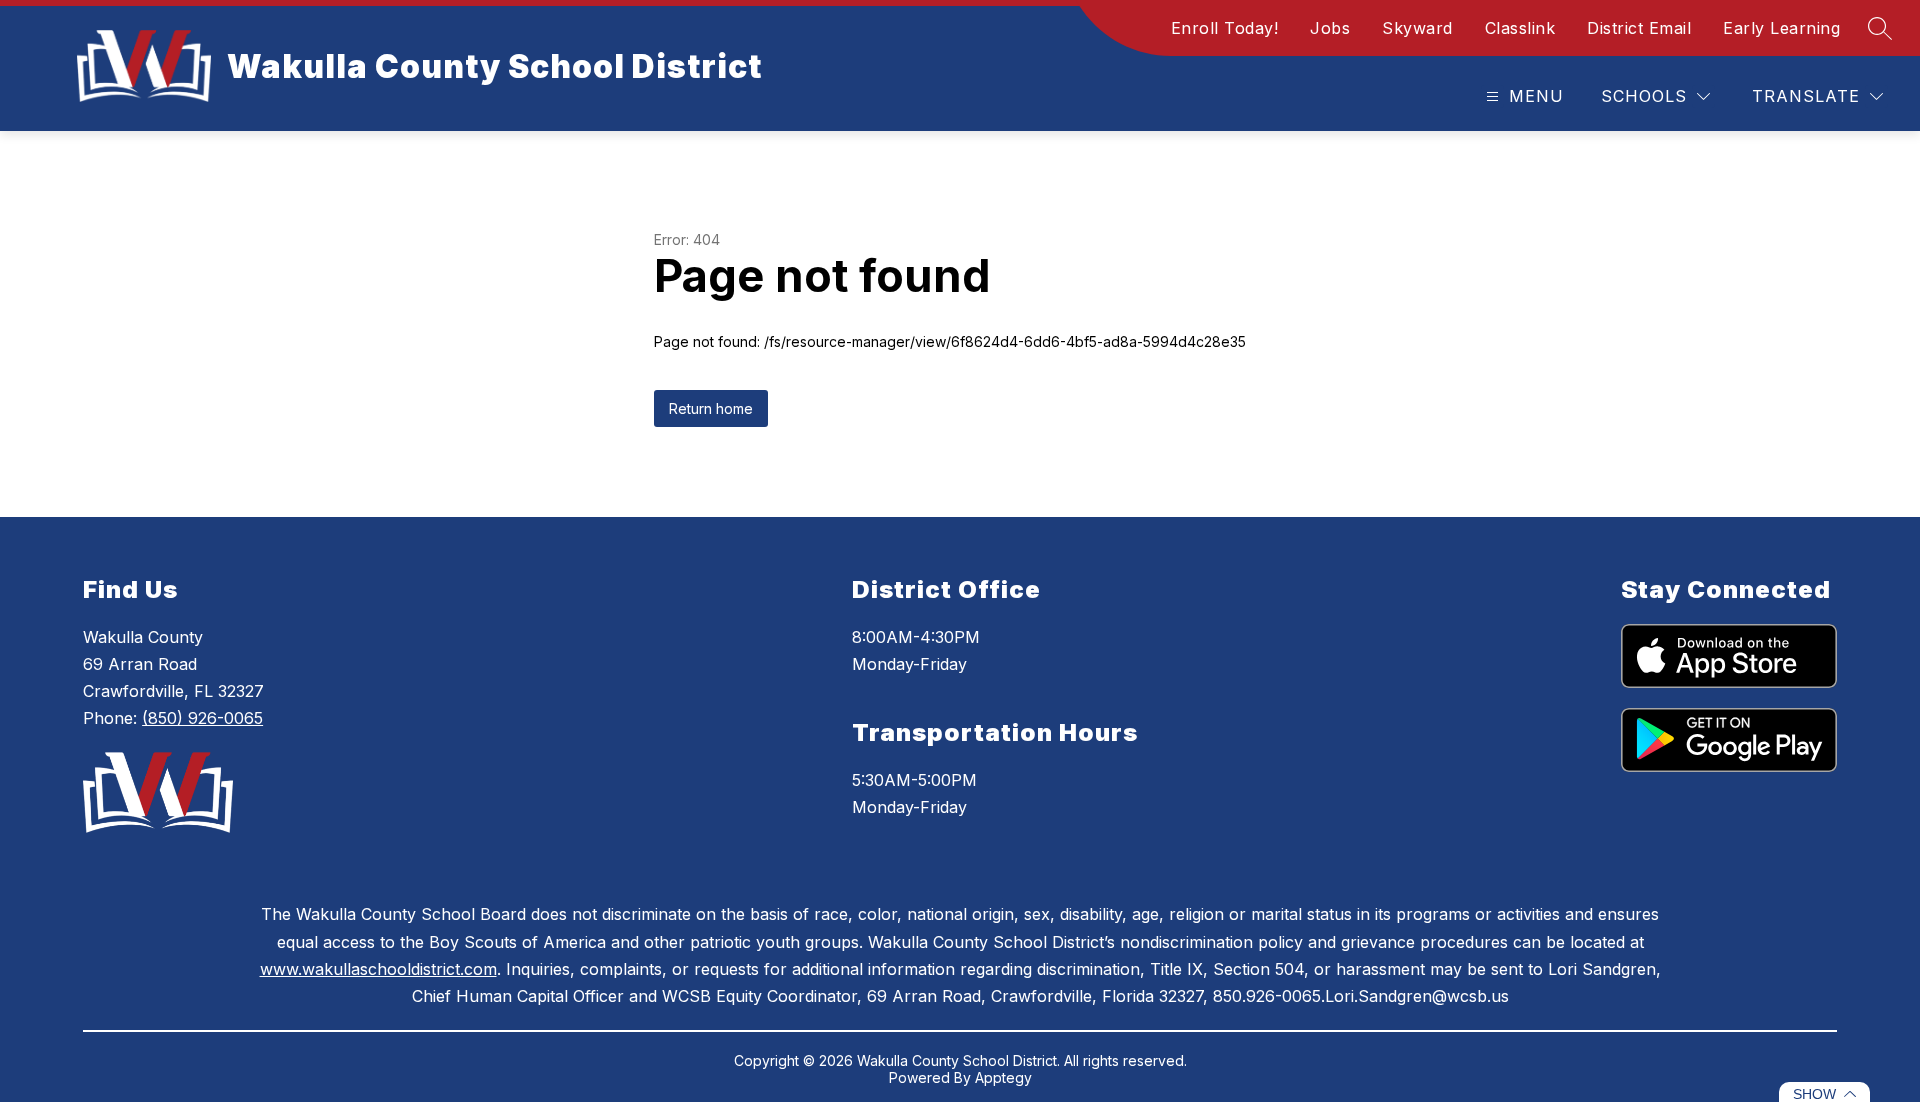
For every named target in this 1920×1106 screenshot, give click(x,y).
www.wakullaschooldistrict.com (378, 969)
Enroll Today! (1225, 28)
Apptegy (1003, 1077)
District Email (1639, 28)
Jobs (1330, 28)
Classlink (1520, 28)
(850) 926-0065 (202, 718)
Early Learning (1781, 28)
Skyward (1417, 28)
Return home (711, 408)
